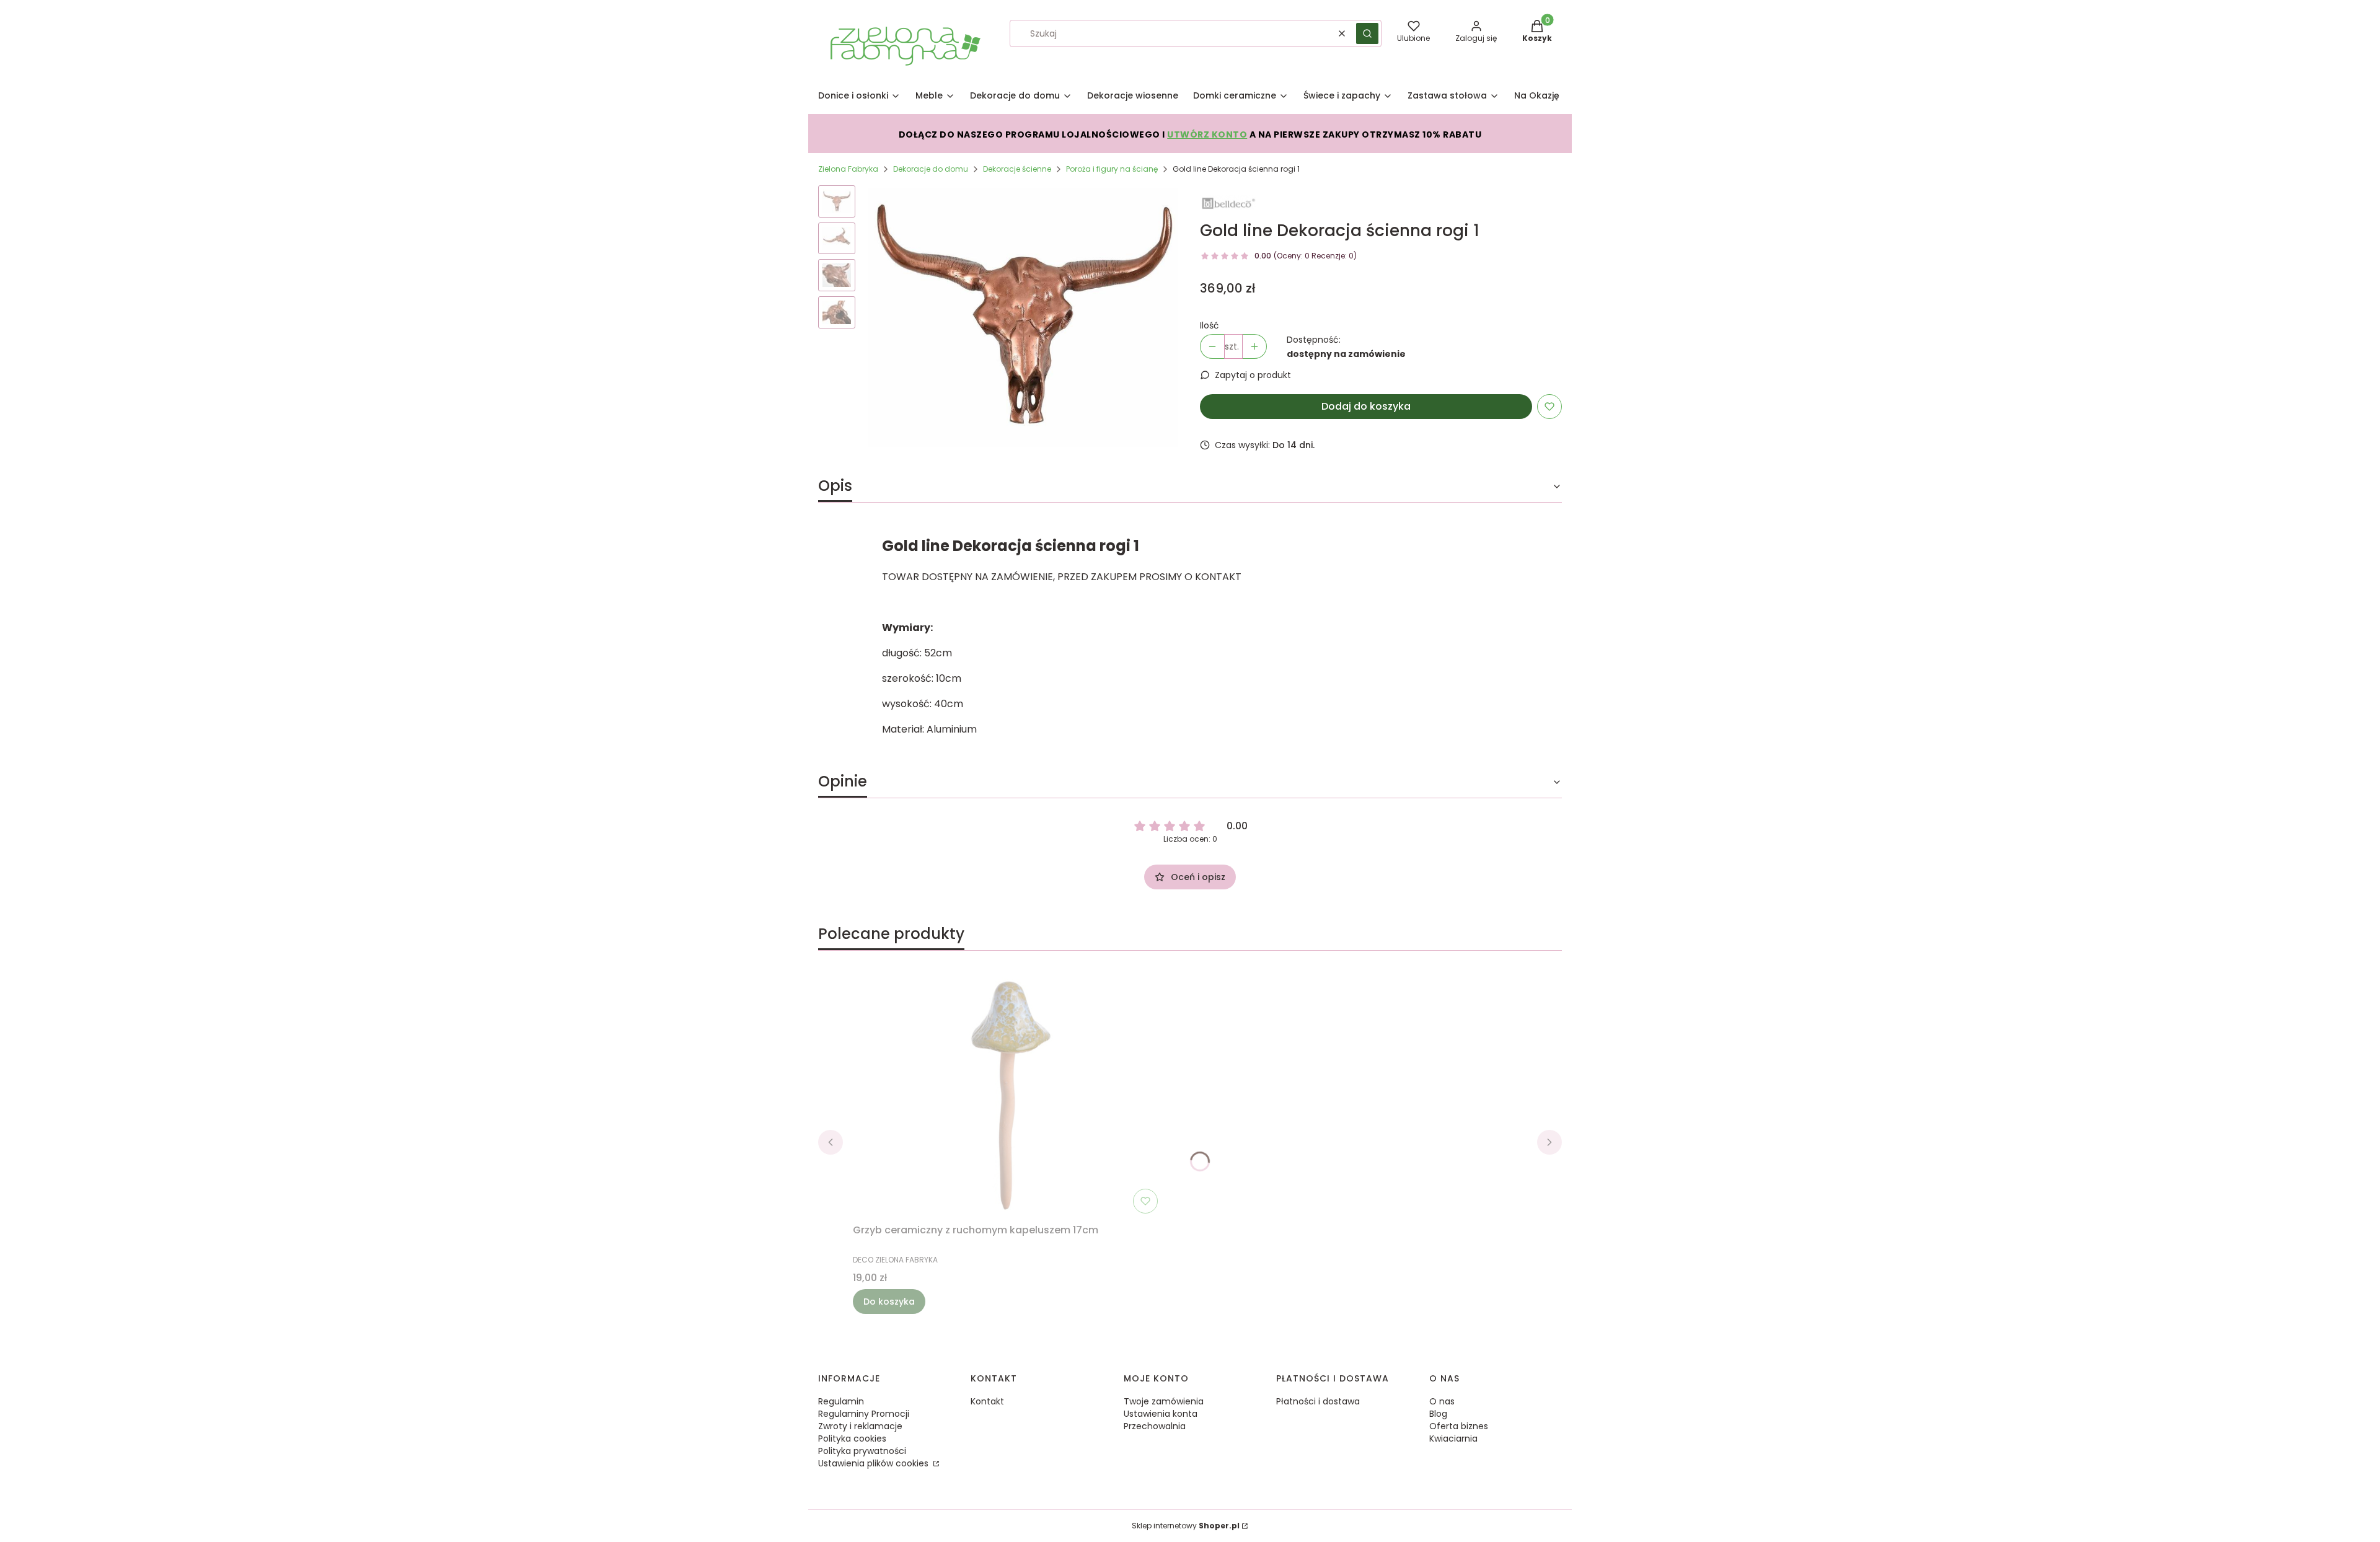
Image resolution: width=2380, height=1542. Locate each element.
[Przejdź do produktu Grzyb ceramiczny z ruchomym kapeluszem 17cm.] (1008, 1095)
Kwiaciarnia (1453, 1438)
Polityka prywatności (862, 1451)
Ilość (1210, 325)
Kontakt (987, 1401)
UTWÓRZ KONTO (1207, 134)
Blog (1438, 1414)
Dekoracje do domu (931, 169)
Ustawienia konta (1161, 1414)
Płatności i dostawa (1318, 1401)
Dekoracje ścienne (1017, 169)
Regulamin (841, 1401)
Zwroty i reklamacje (860, 1426)
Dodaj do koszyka (1366, 406)
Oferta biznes (1459, 1426)
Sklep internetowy (1186, 1526)
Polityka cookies (852, 1438)
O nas (1442, 1401)
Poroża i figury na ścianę (1112, 169)
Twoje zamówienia (1164, 1401)
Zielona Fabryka (848, 169)
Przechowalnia (1155, 1426)
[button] (1367, 33)
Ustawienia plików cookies (875, 1463)
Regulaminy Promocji (864, 1414)
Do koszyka (889, 1302)
